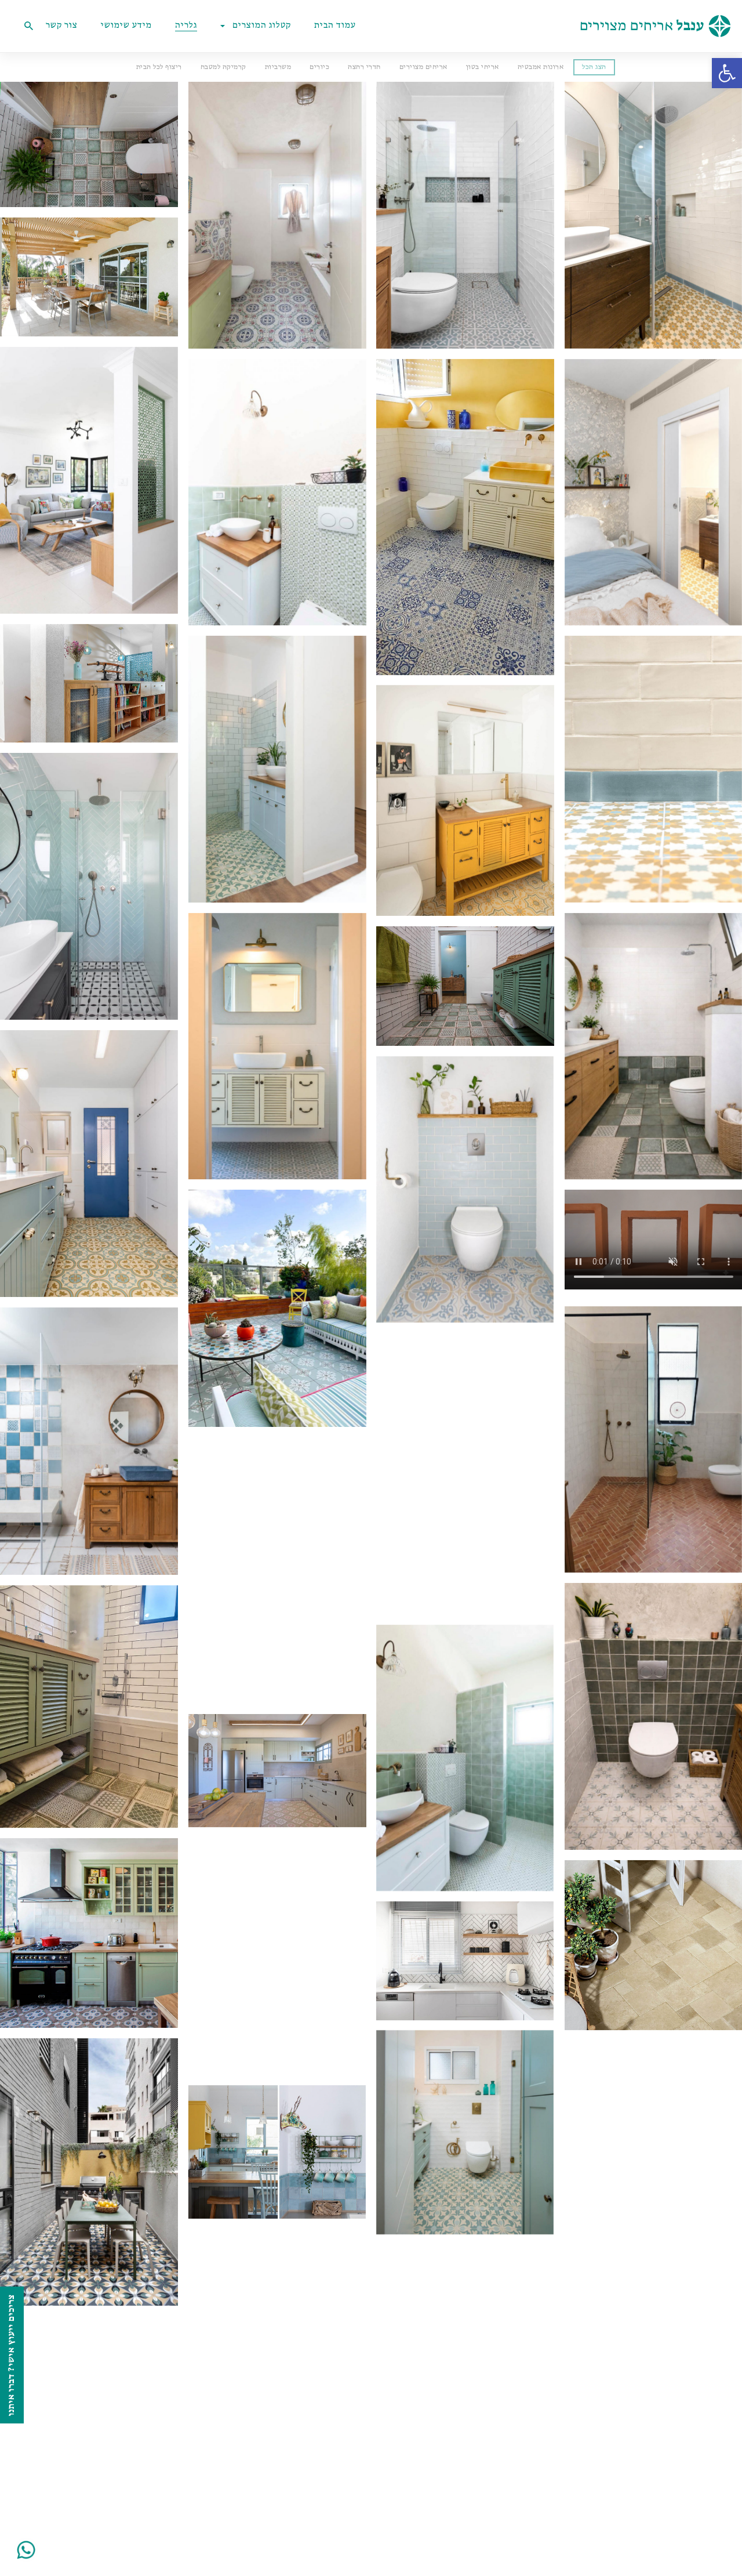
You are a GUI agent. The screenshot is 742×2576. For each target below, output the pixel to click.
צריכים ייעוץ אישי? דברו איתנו (12, 2355)
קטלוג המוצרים (262, 26)
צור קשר (62, 26)
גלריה (186, 26)
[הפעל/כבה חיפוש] (28, 26)
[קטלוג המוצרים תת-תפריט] (225, 26)
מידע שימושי (126, 26)
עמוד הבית (335, 26)
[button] (727, 73)
